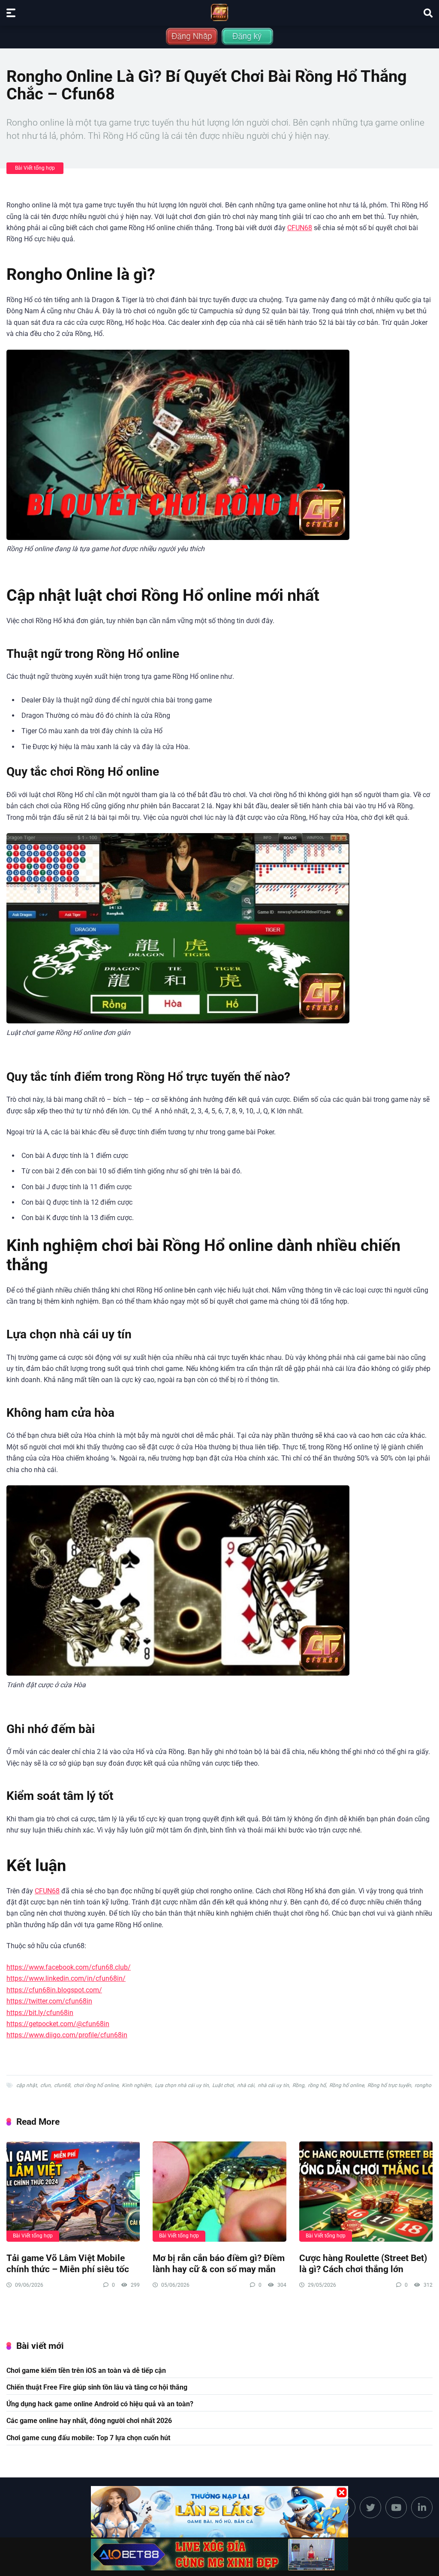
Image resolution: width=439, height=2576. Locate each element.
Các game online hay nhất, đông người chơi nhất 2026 (89, 2421)
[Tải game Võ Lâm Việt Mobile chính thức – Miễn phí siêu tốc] (73, 2192)
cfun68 (62, 2085)
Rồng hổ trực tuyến (389, 2085)
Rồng (298, 2085)
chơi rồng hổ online (96, 2085)
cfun (45, 2085)
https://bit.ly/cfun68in (40, 2013)
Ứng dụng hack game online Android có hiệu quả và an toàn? (100, 2404)
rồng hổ (317, 2085)
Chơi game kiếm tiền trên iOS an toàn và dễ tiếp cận (86, 2371)
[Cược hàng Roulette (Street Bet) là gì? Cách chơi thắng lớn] (366, 2192)
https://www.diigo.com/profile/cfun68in (67, 2035)
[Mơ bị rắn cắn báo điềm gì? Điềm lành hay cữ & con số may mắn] (219, 2192)
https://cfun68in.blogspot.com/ (54, 1990)
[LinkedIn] (422, 2507)
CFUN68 (300, 228)
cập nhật (27, 2085)
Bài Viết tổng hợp (35, 168)
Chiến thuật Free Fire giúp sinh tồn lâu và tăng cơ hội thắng (97, 2387)
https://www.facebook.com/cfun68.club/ (69, 1967)
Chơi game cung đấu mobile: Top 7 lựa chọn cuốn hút (88, 2438)
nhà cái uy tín (273, 2085)
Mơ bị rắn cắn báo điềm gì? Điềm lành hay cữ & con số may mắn (219, 2264)
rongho (423, 2085)
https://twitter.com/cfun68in (49, 2001)
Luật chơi (223, 2085)
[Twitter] (370, 2507)
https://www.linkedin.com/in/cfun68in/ (66, 1978)
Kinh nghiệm (137, 2085)
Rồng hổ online (347, 2085)
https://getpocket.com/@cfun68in (58, 2024)
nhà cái (246, 2085)
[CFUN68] (219, 12)
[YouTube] (396, 2507)
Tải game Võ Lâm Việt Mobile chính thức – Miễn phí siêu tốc (68, 2264)
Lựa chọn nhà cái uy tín (182, 2085)
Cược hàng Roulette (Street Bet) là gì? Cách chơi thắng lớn (363, 2264)
